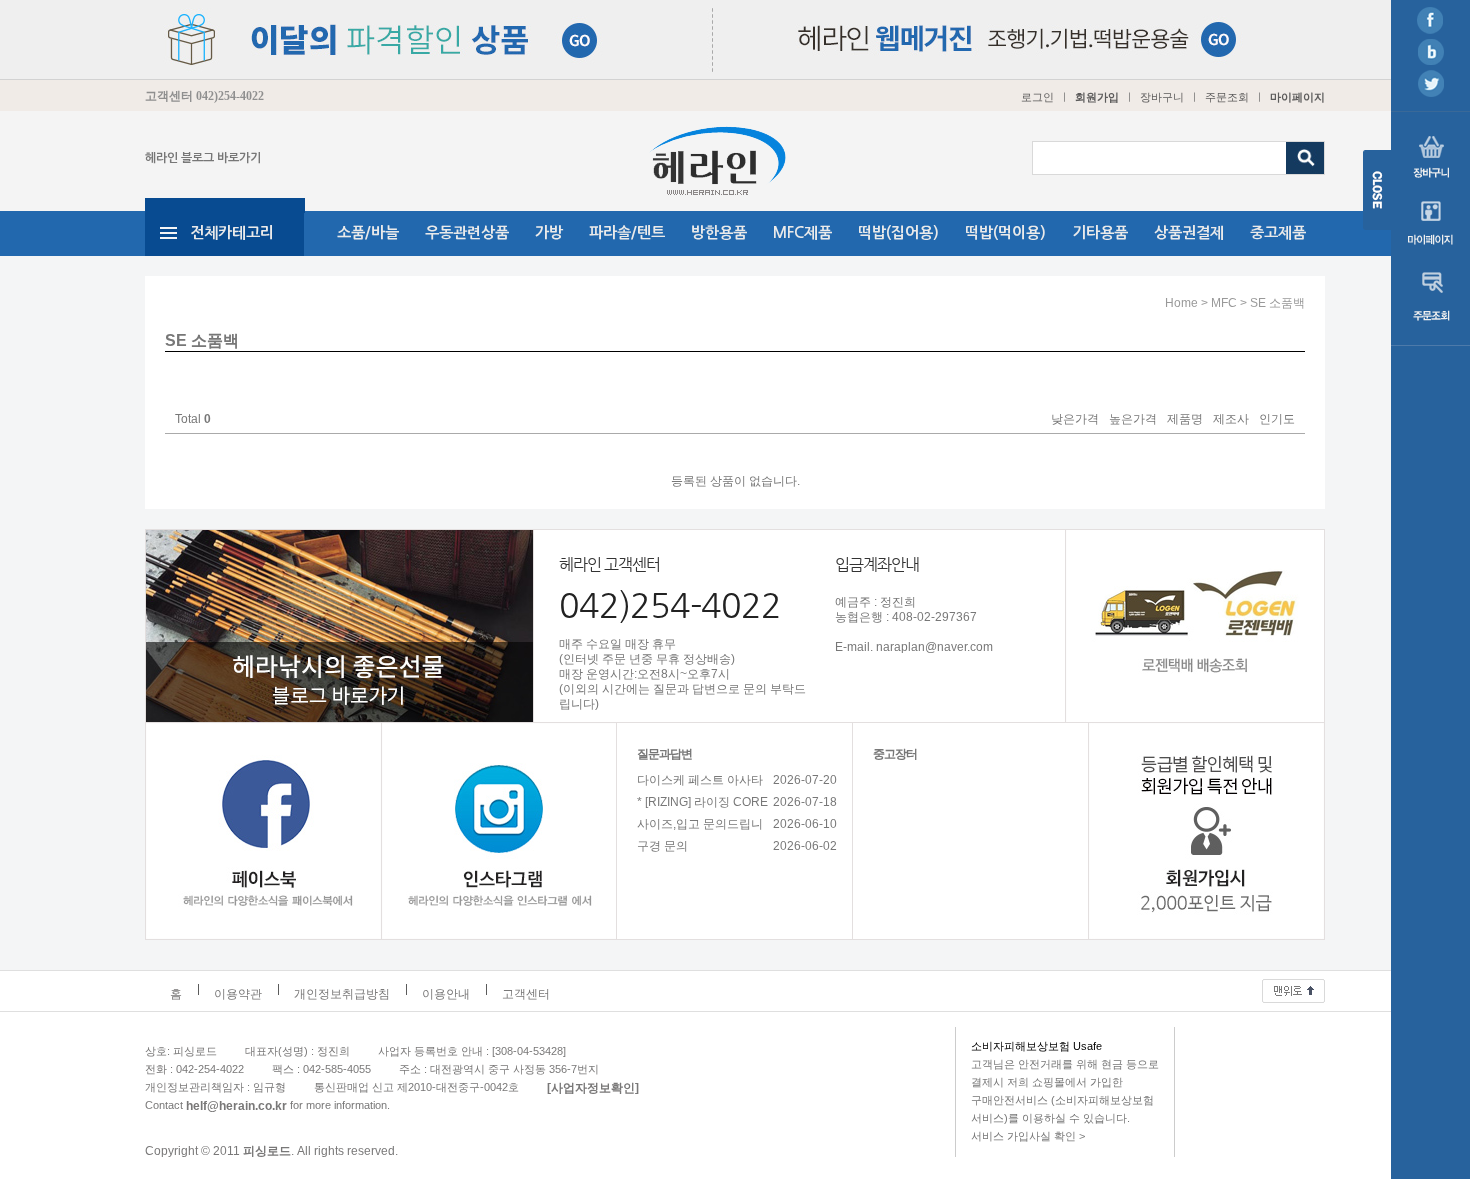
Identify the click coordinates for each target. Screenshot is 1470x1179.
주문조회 (1227, 97)
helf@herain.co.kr (236, 1105)
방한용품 (719, 232)
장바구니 (1162, 97)
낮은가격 (1075, 420)
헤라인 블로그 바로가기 (203, 158)
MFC (1224, 303)
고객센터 (526, 994)
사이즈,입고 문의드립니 (700, 824)
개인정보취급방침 (342, 994)
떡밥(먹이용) (1005, 232)
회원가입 (1097, 97)
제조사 (1231, 420)
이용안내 (446, 994)
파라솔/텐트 (627, 232)
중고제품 (1278, 232)
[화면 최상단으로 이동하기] (1293, 986)
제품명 (1185, 420)
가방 (549, 232)
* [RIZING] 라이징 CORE (702, 802)
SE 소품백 (1277, 303)
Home (1181, 303)
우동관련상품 (467, 232)
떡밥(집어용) (898, 232)
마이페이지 (1297, 97)
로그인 (1037, 97)
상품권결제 (1189, 232)
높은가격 (1133, 420)
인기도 (1277, 420)
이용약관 (238, 994)
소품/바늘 (368, 232)
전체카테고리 (232, 232)
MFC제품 (802, 232)
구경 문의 (662, 846)
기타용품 (1100, 232)
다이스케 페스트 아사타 (700, 780)
